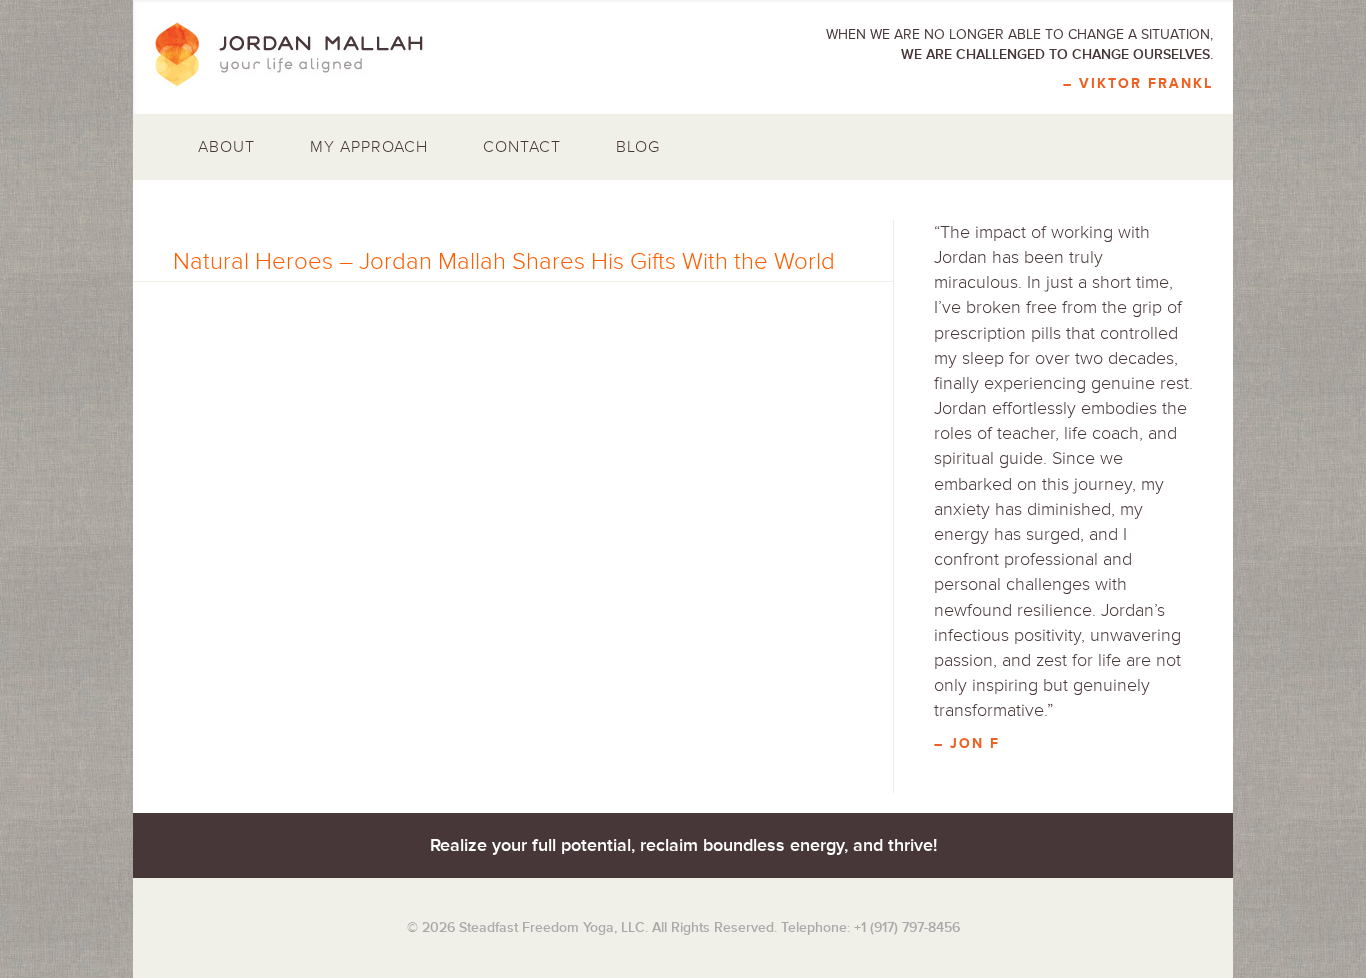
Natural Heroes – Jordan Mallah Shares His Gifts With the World (504, 261)
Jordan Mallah (303, 55)
